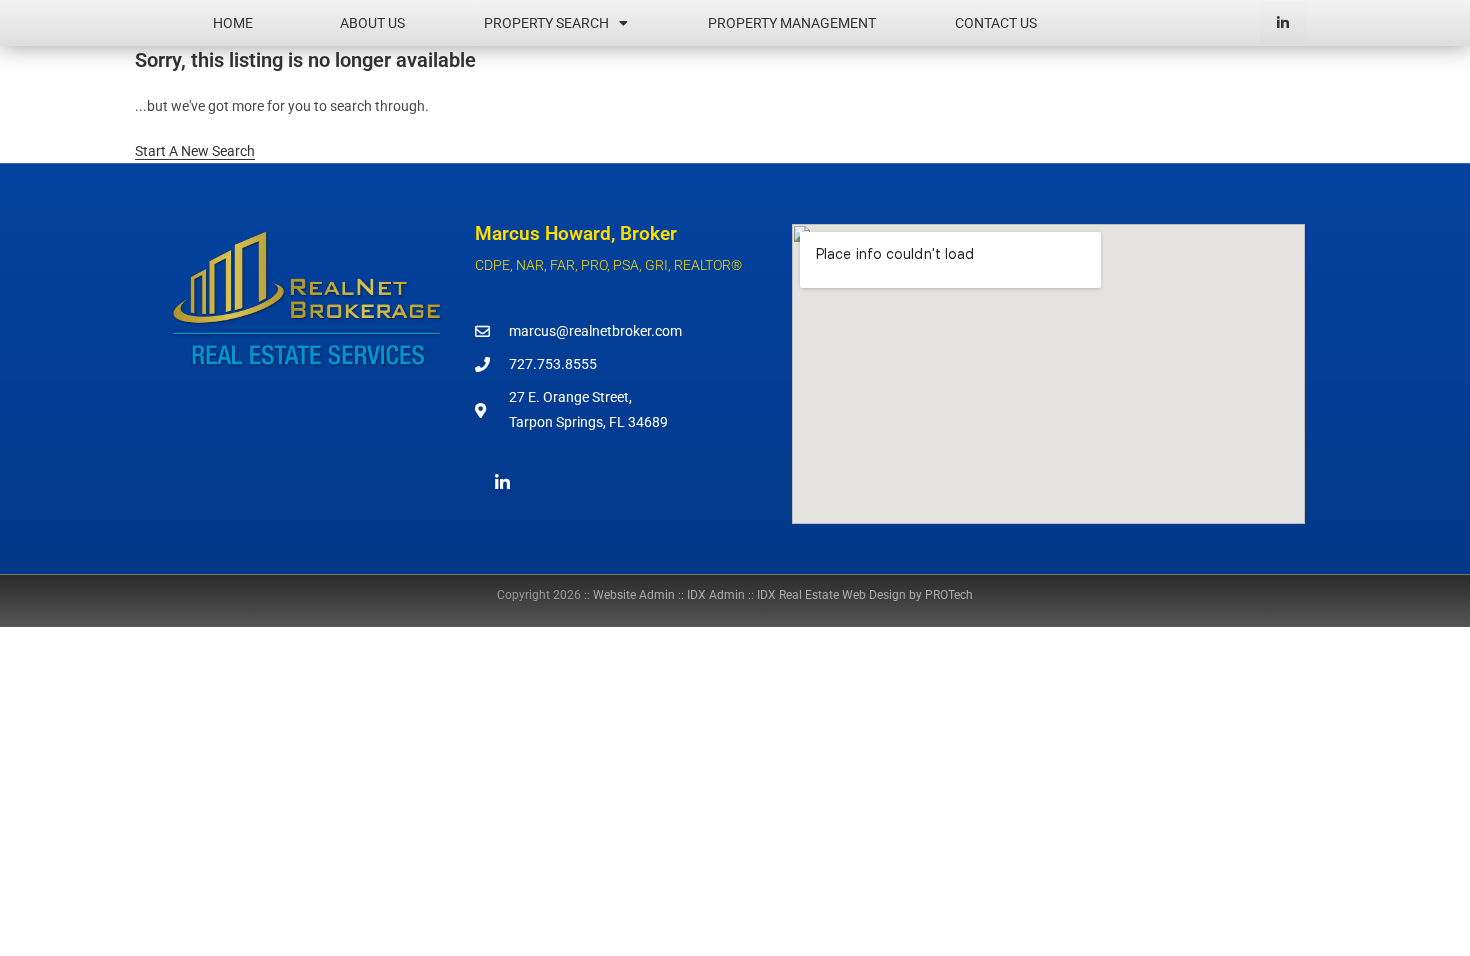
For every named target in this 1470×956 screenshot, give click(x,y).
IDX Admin (716, 595)
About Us (372, 23)
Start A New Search (195, 151)
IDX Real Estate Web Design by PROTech (865, 595)
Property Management (792, 23)
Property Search (546, 23)
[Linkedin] (1282, 23)
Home (233, 23)
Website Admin (634, 595)
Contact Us (996, 23)
